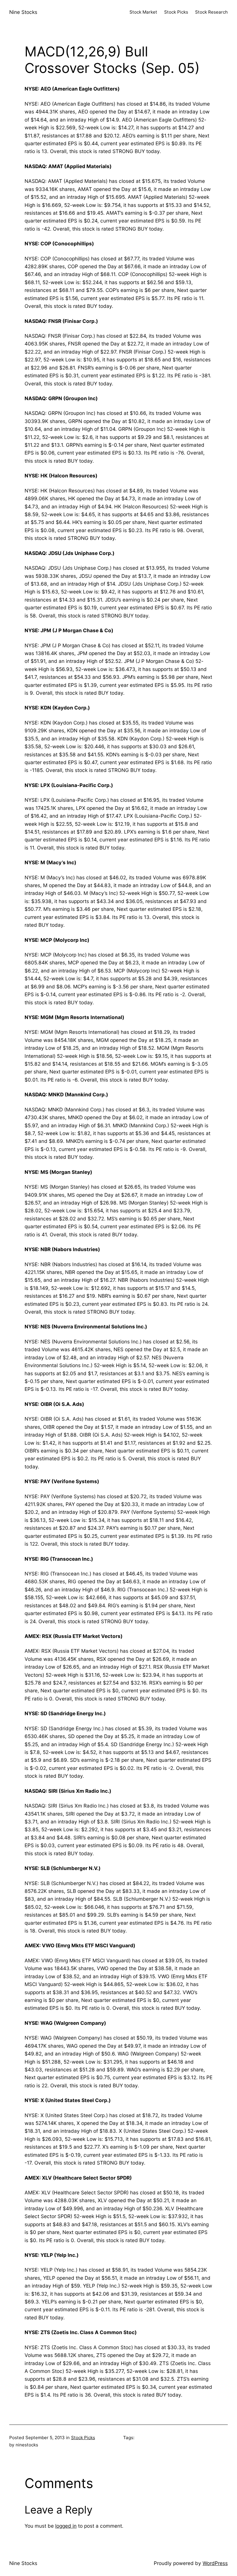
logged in (66, 2526)
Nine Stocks (23, 12)
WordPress (215, 2563)
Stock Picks (83, 2438)
